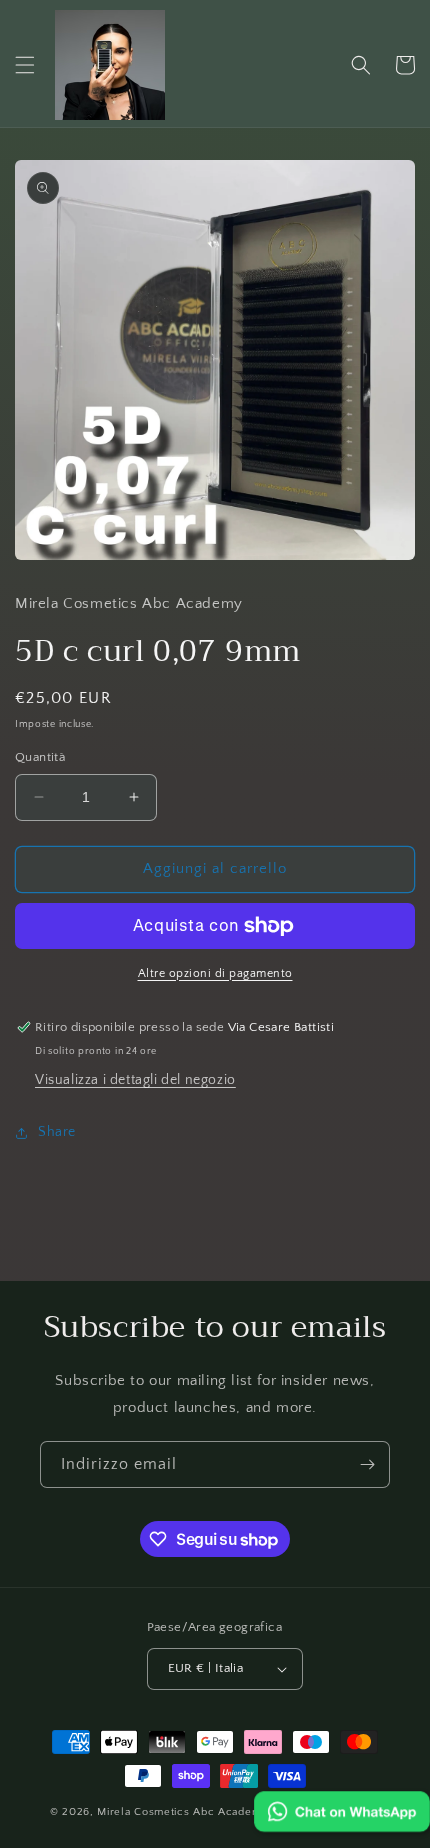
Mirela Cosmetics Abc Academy (184, 1812)
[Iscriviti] (367, 1464)
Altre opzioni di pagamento (215, 973)
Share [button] (57, 1132)
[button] (25, 65)
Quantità (40, 757)
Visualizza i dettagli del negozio (135, 1080)
